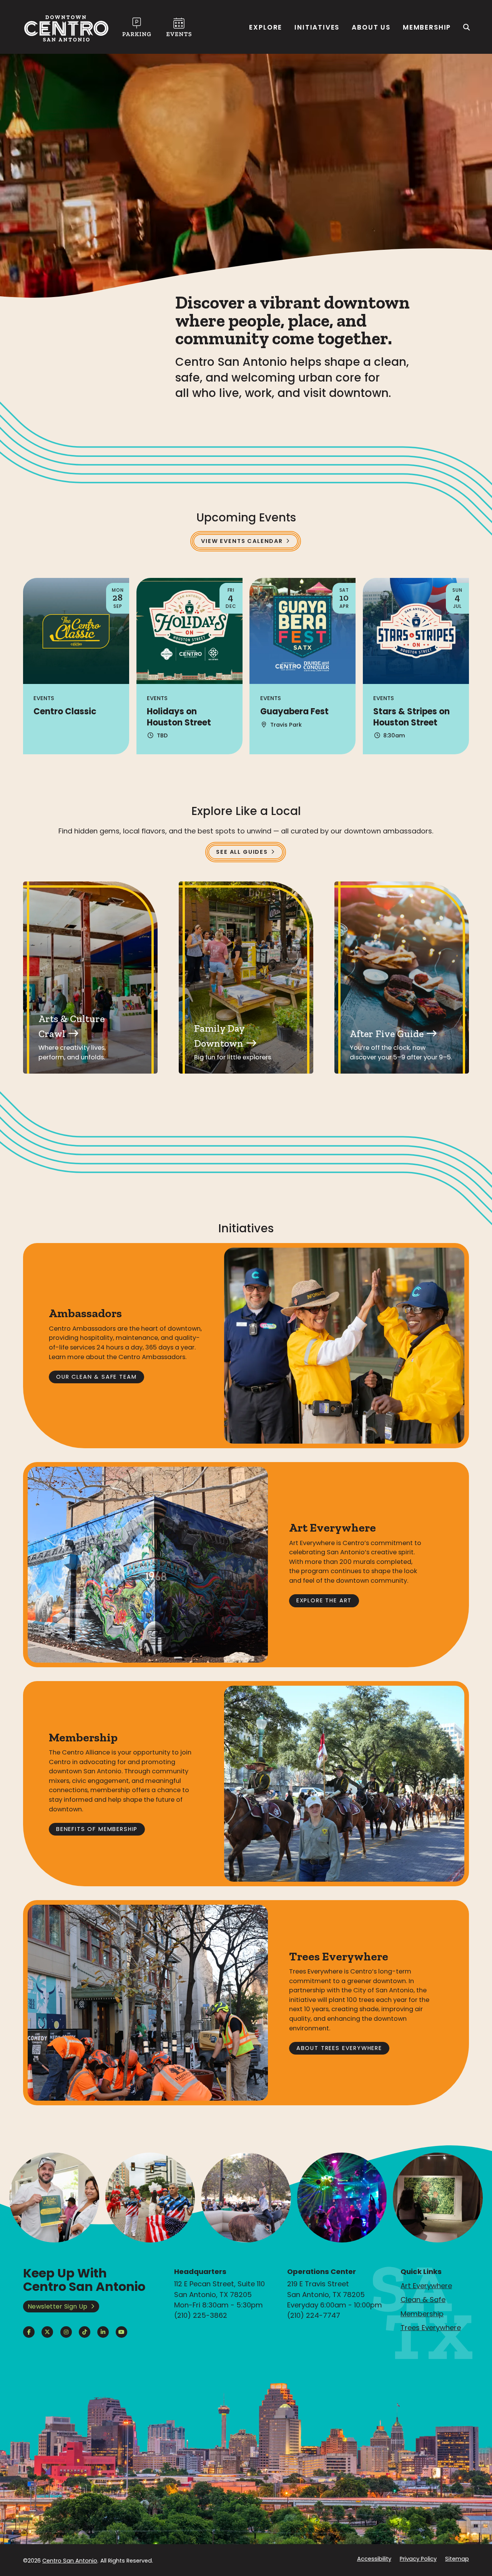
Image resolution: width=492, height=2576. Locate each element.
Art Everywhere (426, 2286)
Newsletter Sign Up (58, 2306)
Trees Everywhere (431, 2328)
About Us (371, 27)
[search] (467, 27)
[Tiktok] (85, 2332)
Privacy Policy (418, 2559)
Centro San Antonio (70, 2561)
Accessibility (374, 2559)
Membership (427, 27)
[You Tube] (121, 2332)
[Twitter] (47, 2332)
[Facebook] (29, 2332)
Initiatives (317, 27)
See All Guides (242, 852)
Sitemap (457, 2559)
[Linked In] (103, 2332)
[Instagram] (66, 2332)
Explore (266, 27)
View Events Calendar (242, 541)
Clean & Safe (423, 2300)
